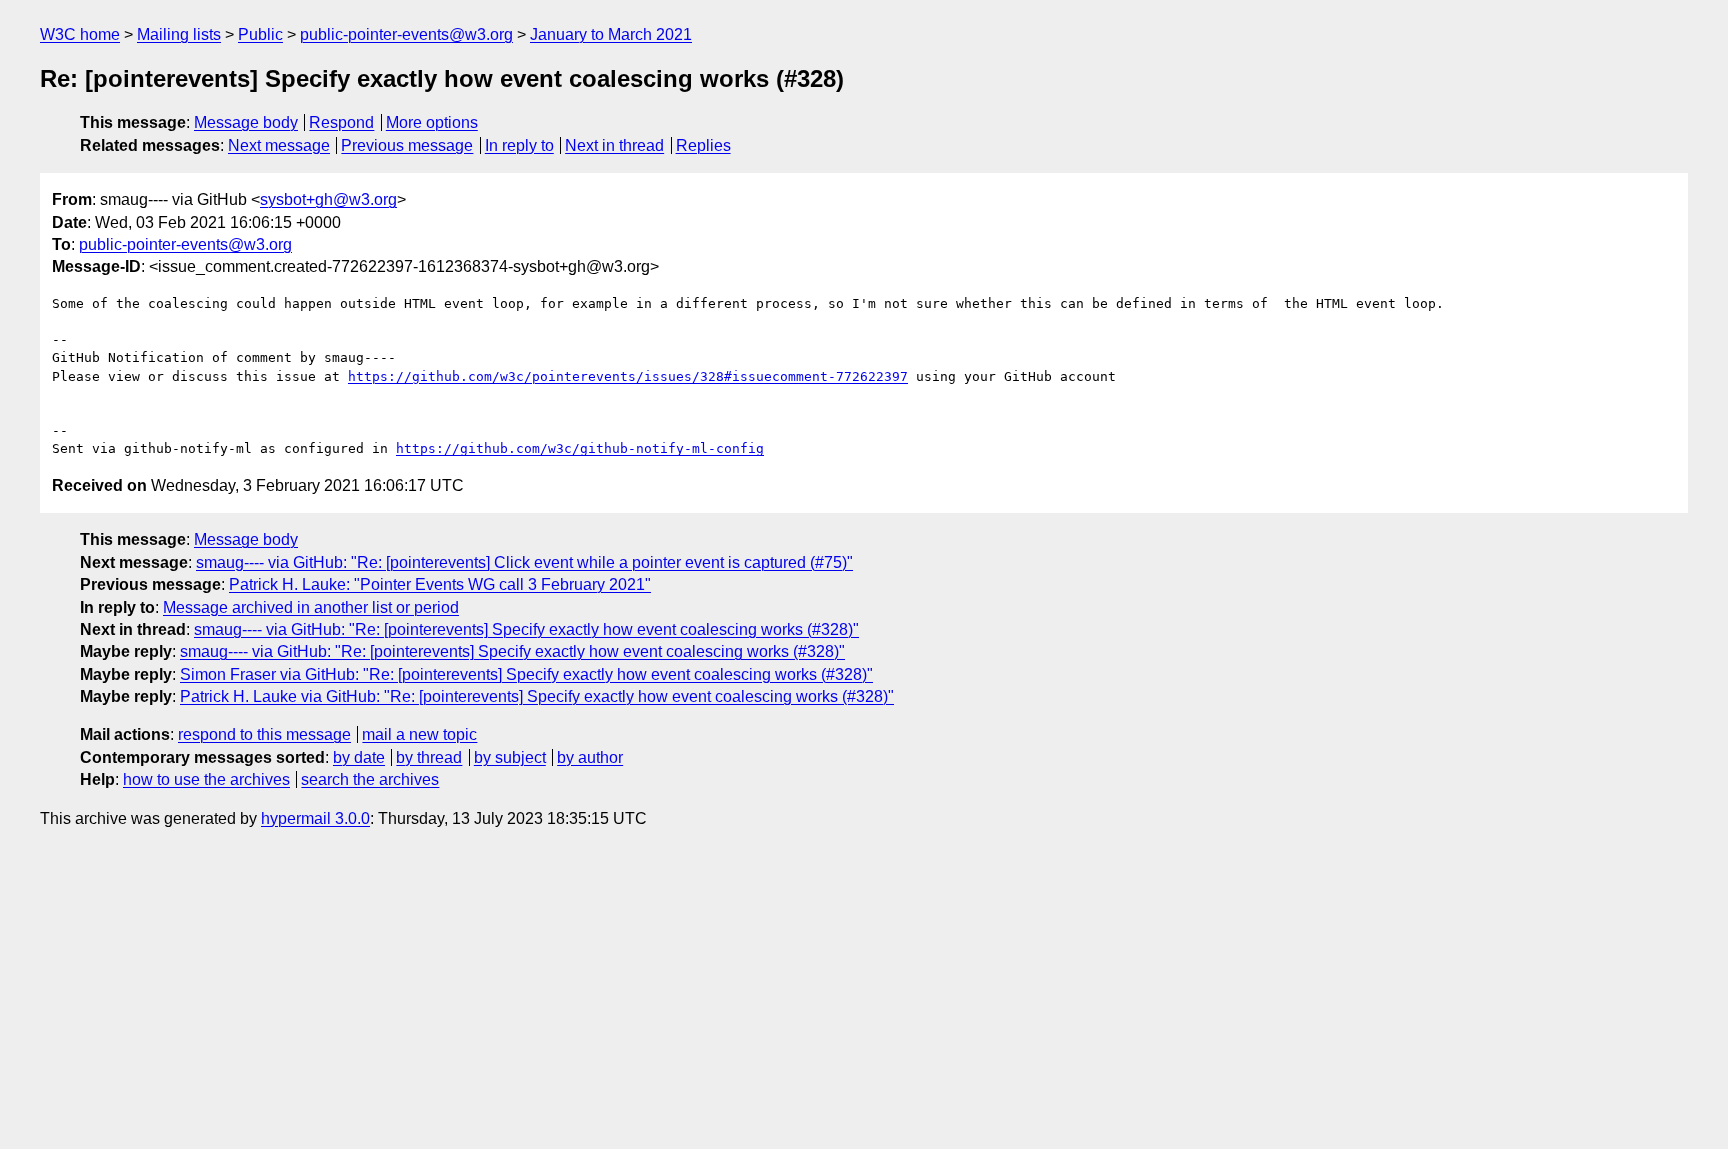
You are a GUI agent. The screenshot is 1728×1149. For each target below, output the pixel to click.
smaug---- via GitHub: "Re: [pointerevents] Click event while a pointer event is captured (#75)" (524, 562)
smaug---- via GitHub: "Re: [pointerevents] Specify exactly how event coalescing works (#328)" (526, 629)
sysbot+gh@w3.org (328, 199)
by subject (510, 757)
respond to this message (264, 734)
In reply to (519, 145)
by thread (429, 757)
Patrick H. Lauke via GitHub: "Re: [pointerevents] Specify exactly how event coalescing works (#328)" (537, 696)
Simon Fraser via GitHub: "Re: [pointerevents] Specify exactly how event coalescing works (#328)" (526, 674)
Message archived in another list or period (311, 607)
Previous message (407, 145)
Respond (341, 122)
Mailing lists (179, 34)
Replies (703, 145)
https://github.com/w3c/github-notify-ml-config (580, 448)
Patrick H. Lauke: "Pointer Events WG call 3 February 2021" (440, 584)
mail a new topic (419, 734)
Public (260, 34)
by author (590, 757)
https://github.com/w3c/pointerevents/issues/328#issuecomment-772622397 (628, 376)
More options (432, 122)
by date (359, 757)
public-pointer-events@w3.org (406, 34)
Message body (246, 122)
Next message (279, 145)
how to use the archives (206, 779)
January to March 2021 (611, 34)
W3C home (80, 34)
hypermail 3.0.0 (315, 818)
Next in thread (614, 145)
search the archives (370, 779)
